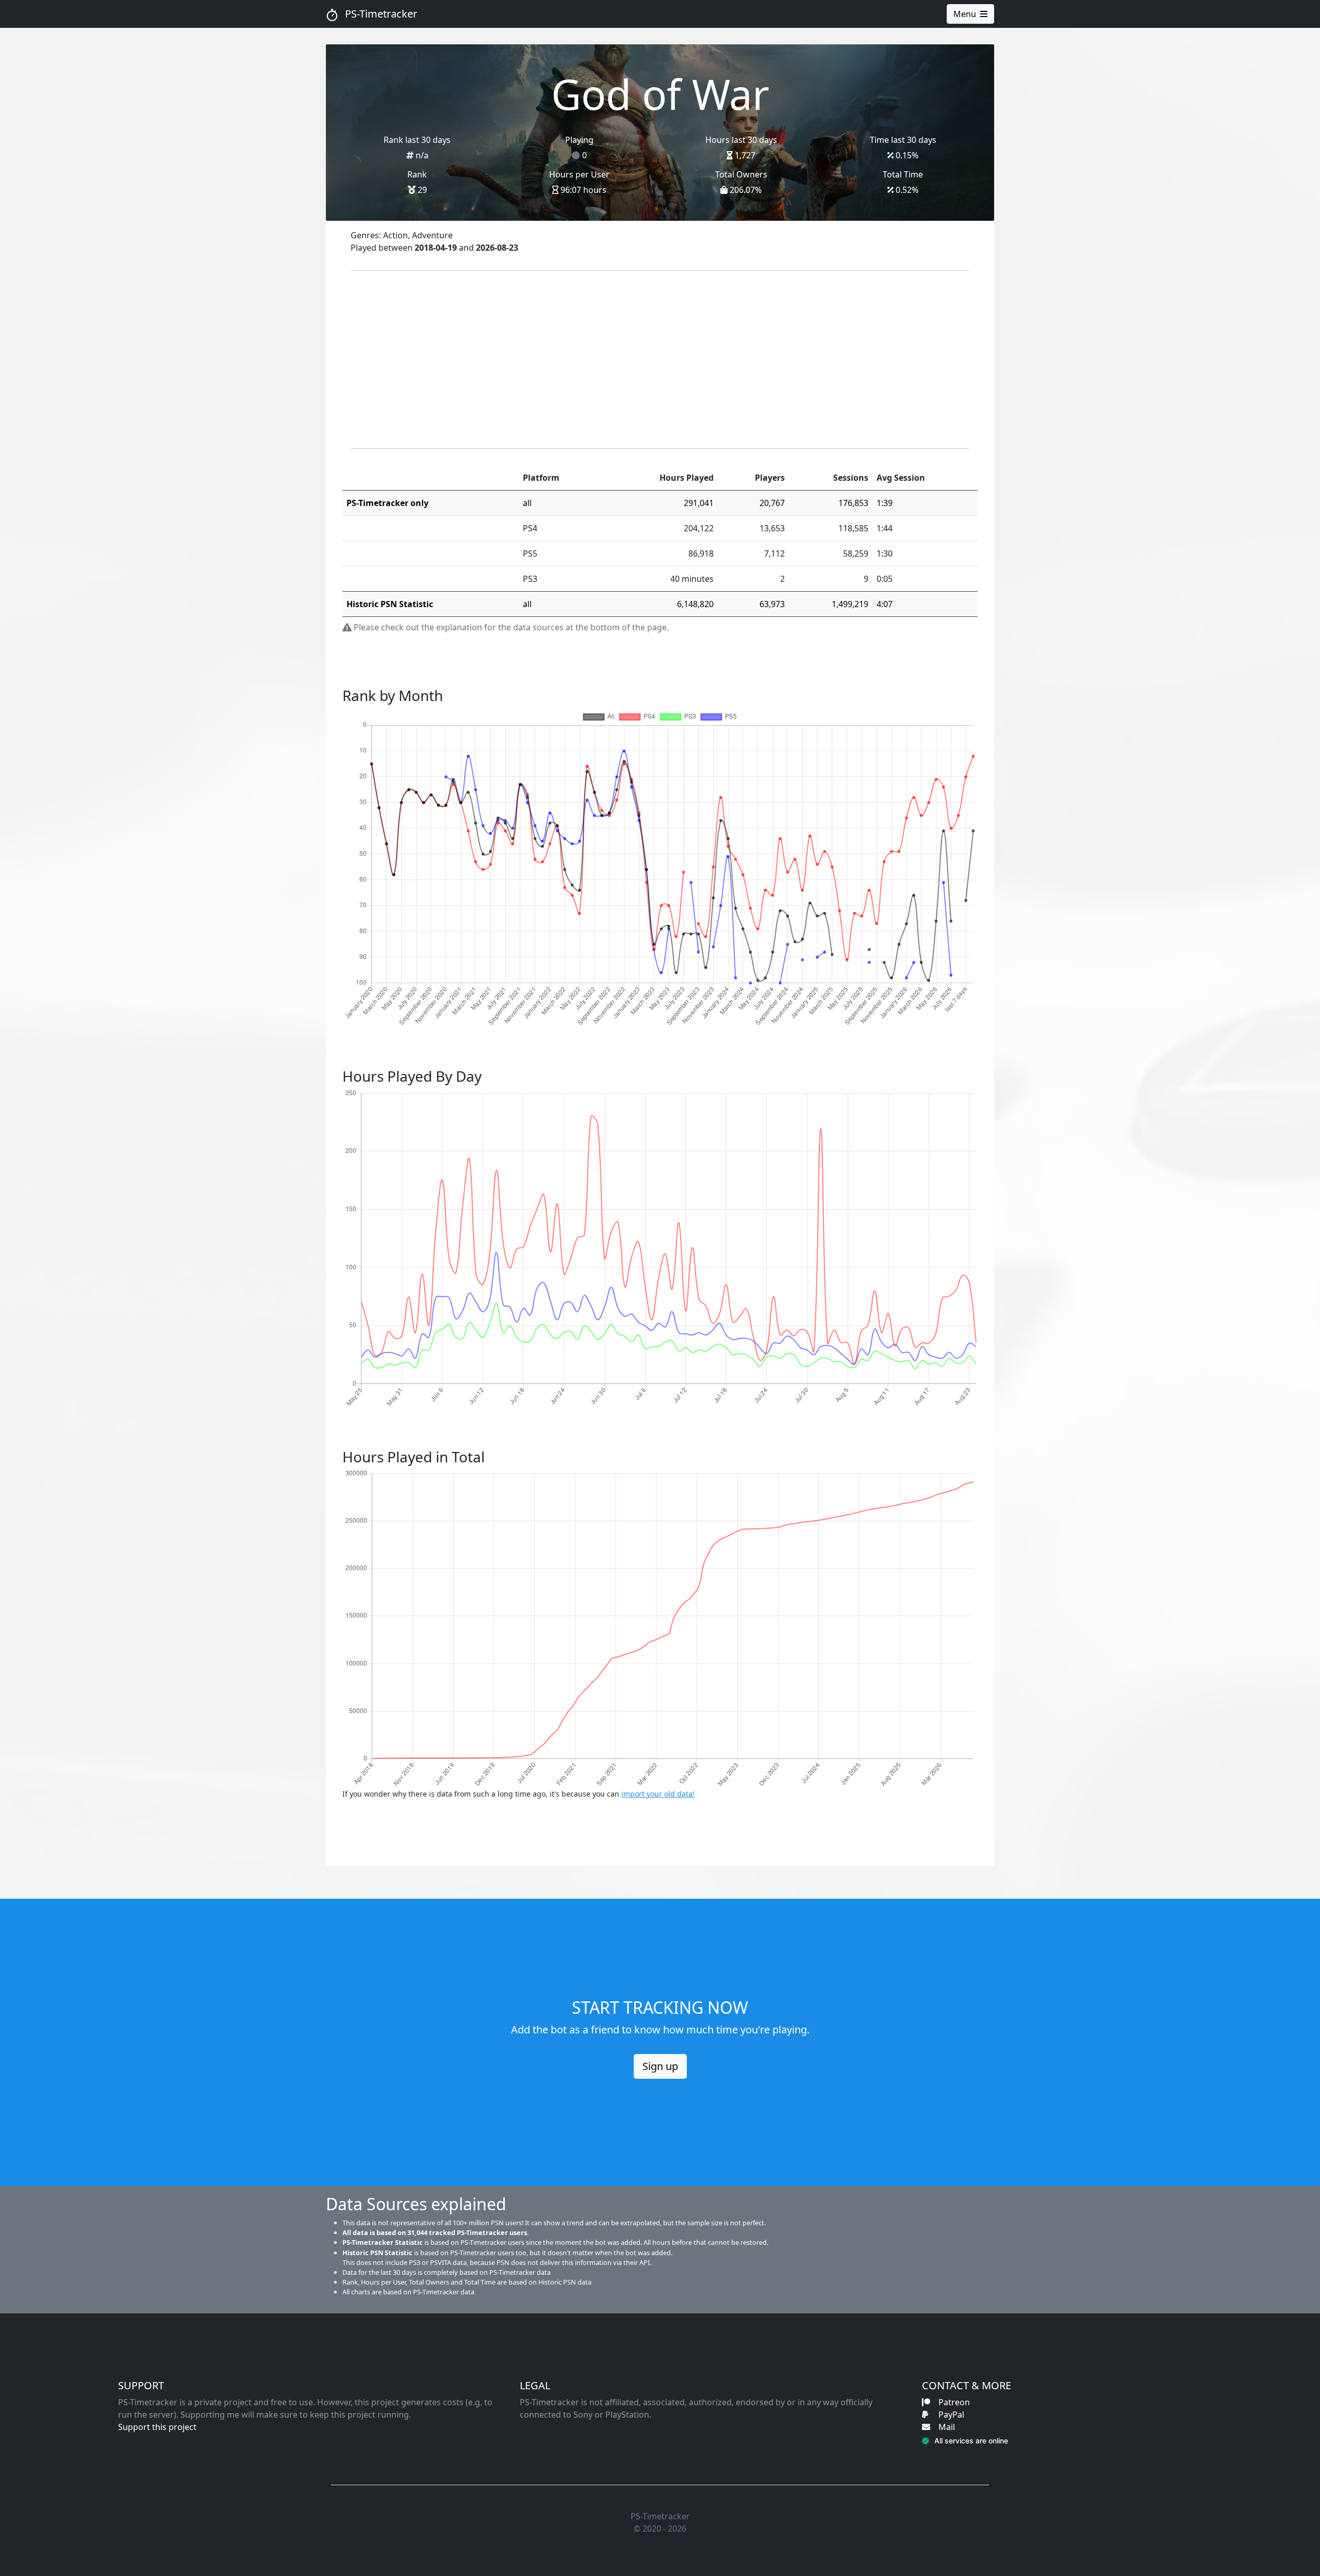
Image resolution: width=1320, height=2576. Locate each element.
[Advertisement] (660, 360)
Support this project (157, 2427)
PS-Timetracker (380, 14)
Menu (965, 14)
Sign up (660, 2066)
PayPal (951, 2415)
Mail (947, 2427)
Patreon (954, 2402)
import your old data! (658, 1794)
